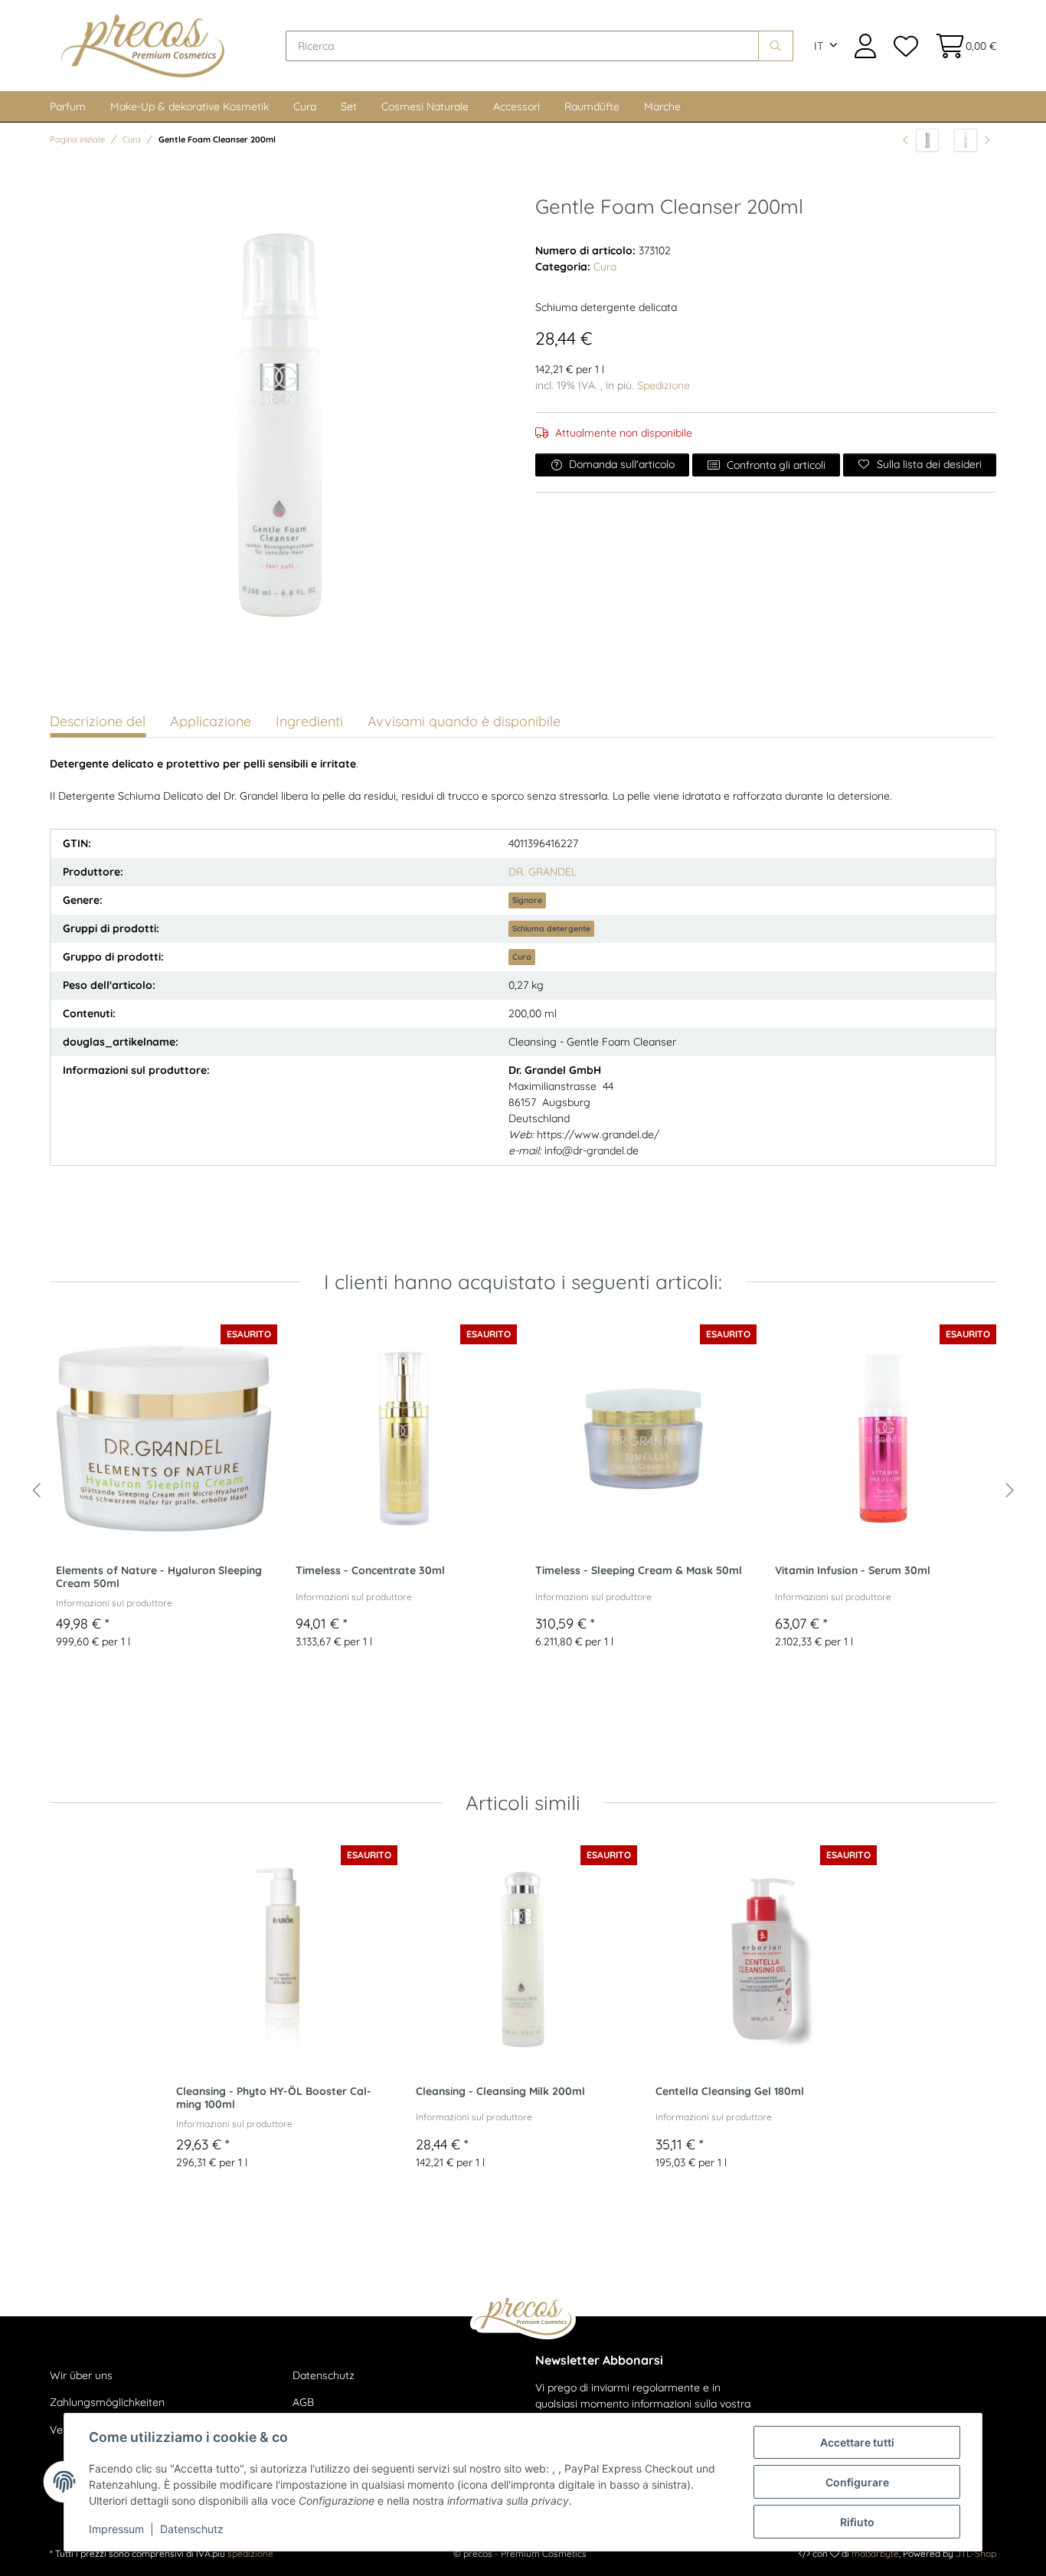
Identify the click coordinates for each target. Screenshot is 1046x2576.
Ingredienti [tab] (309, 721)
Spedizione (664, 385)
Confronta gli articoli (776, 465)
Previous (38, 1491)
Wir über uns (81, 2375)
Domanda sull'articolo (622, 464)
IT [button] (819, 46)
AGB (303, 2402)
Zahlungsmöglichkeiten (107, 2402)
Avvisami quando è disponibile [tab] (464, 721)
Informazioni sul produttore (114, 1603)
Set (349, 106)
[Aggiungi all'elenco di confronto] (72, 1345)
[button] (865, 46)
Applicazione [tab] (211, 721)
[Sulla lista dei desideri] (102, 1345)
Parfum (68, 106)
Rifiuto (857, 2522)
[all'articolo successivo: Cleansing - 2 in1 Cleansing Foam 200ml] (972, 140)
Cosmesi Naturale (425, 106)
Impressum (116, 2529)
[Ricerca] (776, 46)
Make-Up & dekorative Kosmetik (190, 106)
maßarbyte (875, 2553)
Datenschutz (324, 2375)
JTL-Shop (976, 2553)
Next (1008, 1491)
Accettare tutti (857, 2442)
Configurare (857, 2482)
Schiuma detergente (551, 928)
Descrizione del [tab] (98, 721)
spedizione (250, 2553)
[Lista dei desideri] (905, 46)
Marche (662, 106)
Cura (305, 106)
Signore (527, 900)
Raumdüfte (592, 106)
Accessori (516, 106)
